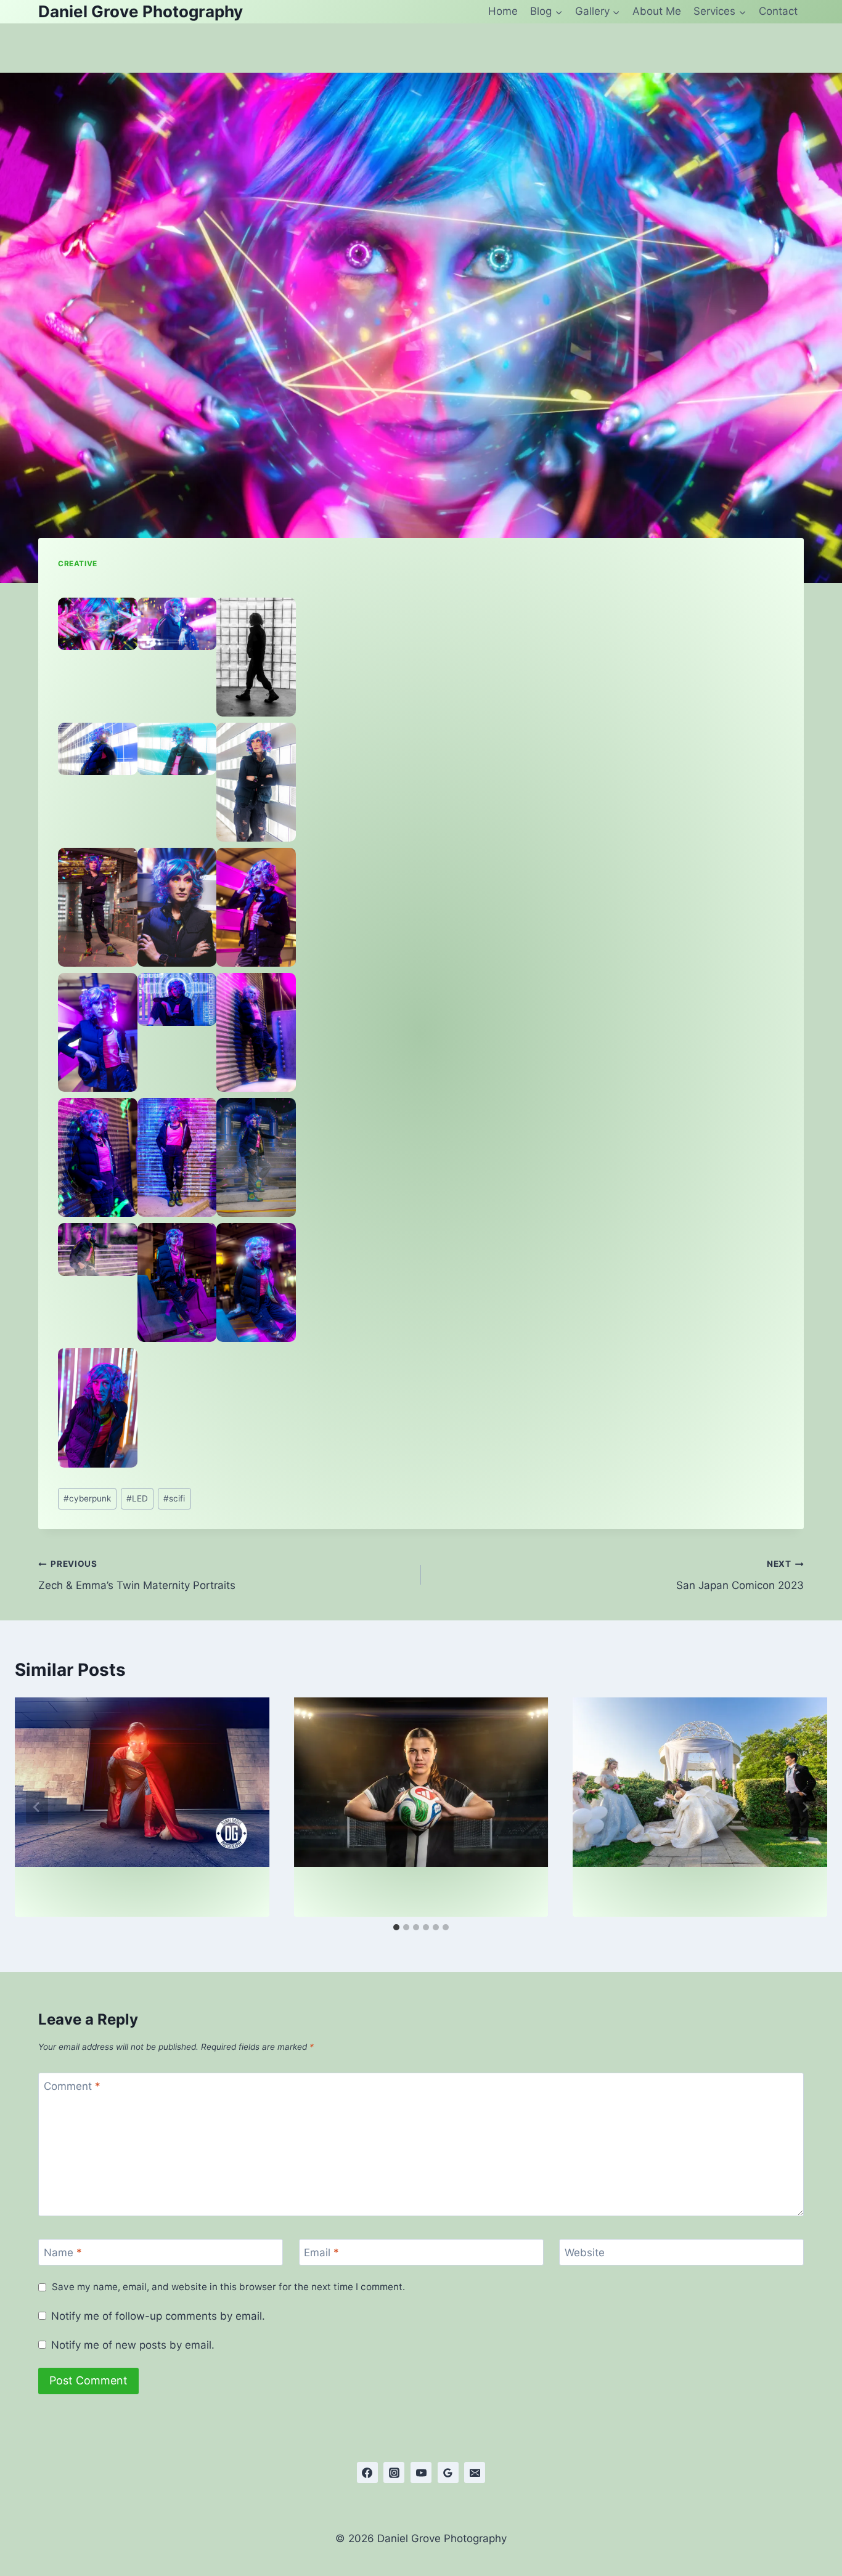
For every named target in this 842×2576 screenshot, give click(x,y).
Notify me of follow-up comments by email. (158, 2316)
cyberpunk (87, 1498)
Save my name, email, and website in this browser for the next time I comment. (228, 2287)
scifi (174, 1498)
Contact (778, 11)
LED (137, 1498)
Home (503, 11)
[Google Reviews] (448, 2472)
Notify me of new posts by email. (133, 2345)
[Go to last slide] (37, 1807)
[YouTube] (421, 2472)
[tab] (396, 1927)
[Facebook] (367, 2472)
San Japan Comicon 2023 (740, 1575)
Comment (72, 2086)
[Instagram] (394, 2472)
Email (321, 2253)
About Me (657, 11)
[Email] (475, 2472)
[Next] (805, 1807)
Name (63, 2253)
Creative (78, 563)
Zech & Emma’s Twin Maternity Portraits (137, 1575)
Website (585, 2253)
